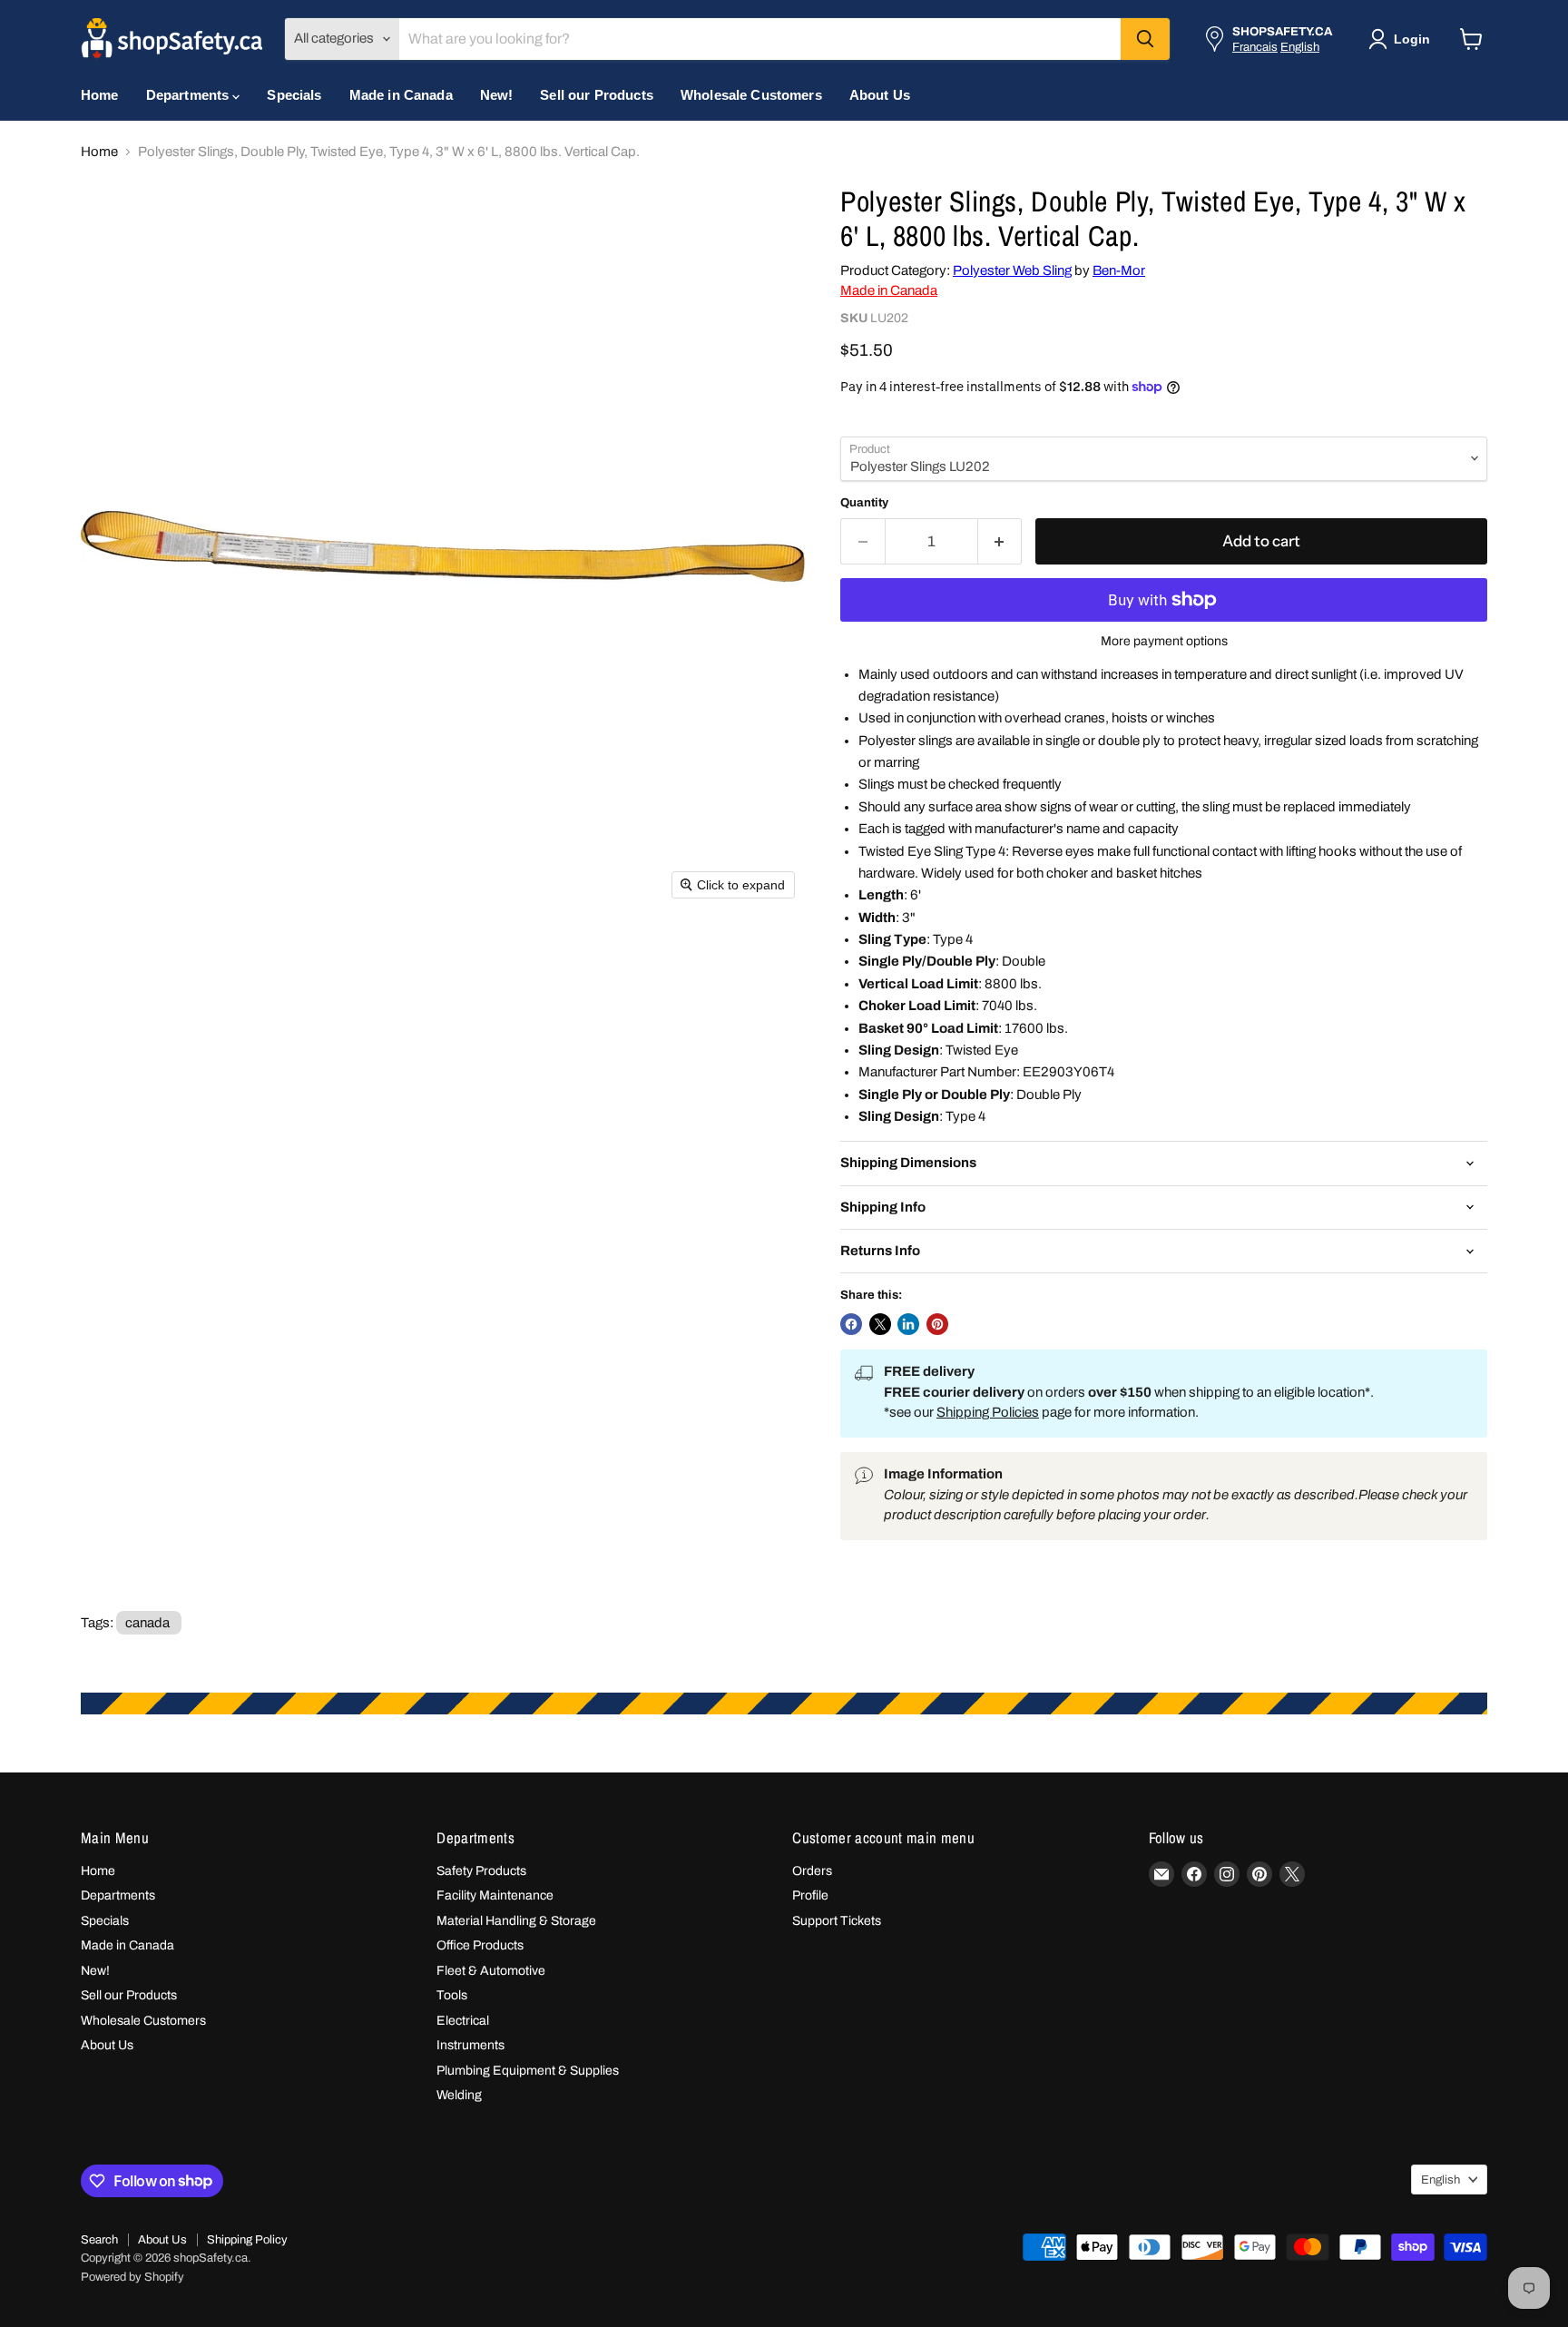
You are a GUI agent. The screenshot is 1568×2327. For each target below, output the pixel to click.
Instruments (470, 2045)
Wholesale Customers (751, 95)
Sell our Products (597, 95)
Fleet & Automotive (491, 1971)
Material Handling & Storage (516, 1921)
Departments (190, 95)
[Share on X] (880, 1324)
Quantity (864, 502)
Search (99, 2240)
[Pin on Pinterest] (937, 1324)
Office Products (480, 1945)
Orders (812, 1871)
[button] (1403, 39)
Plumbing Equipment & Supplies (528, 2071)
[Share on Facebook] (851, 1324)
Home (100, 95)
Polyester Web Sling (1012, 270)
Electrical (463, 2021)
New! (497, 95)
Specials (294, 95)
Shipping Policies (988, 1412)
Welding (459, 2095)
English (1300, 47)
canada (147, 1623)
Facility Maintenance (495, 1895)
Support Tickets (837, 1921)
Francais (1255, 47)
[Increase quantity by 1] (1000, 541)
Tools (452, 1995)
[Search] (1145, 39)
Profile (810, 1895)
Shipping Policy (247, 2240)
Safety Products (481, 1871)
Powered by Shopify (132, 2277)
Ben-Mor (1119, 270)
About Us (880, 95)
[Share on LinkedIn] (908, 1324)
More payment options (1164, 641)
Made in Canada (401, 95)
